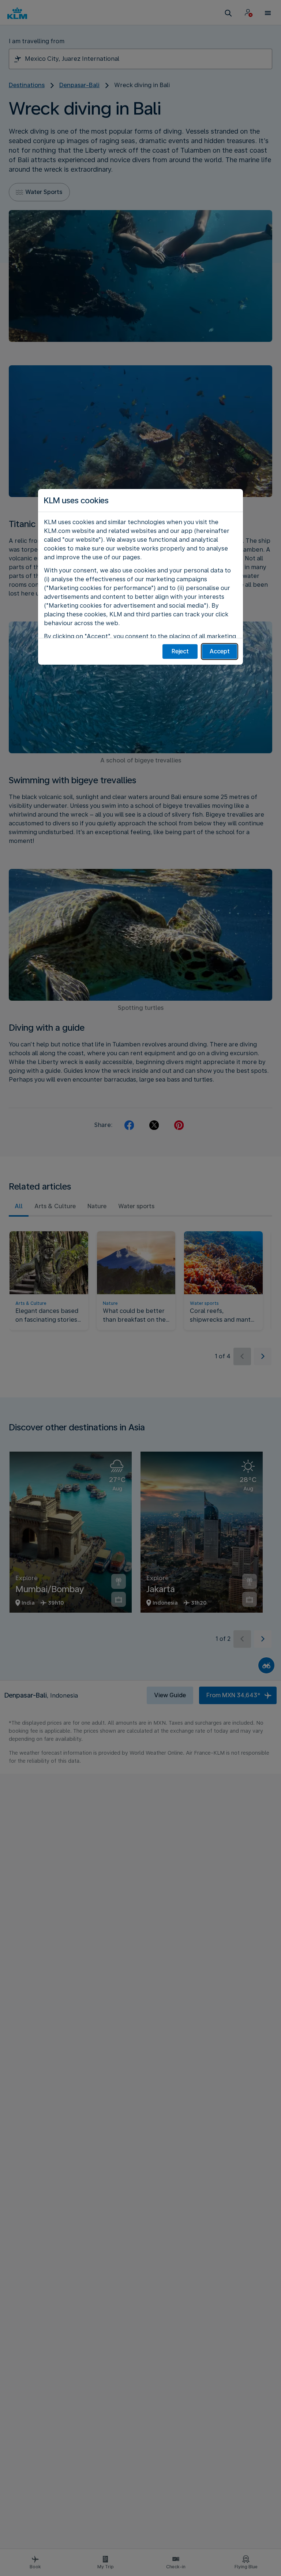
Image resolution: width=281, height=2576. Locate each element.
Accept (220, 651)
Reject (180, 651)
